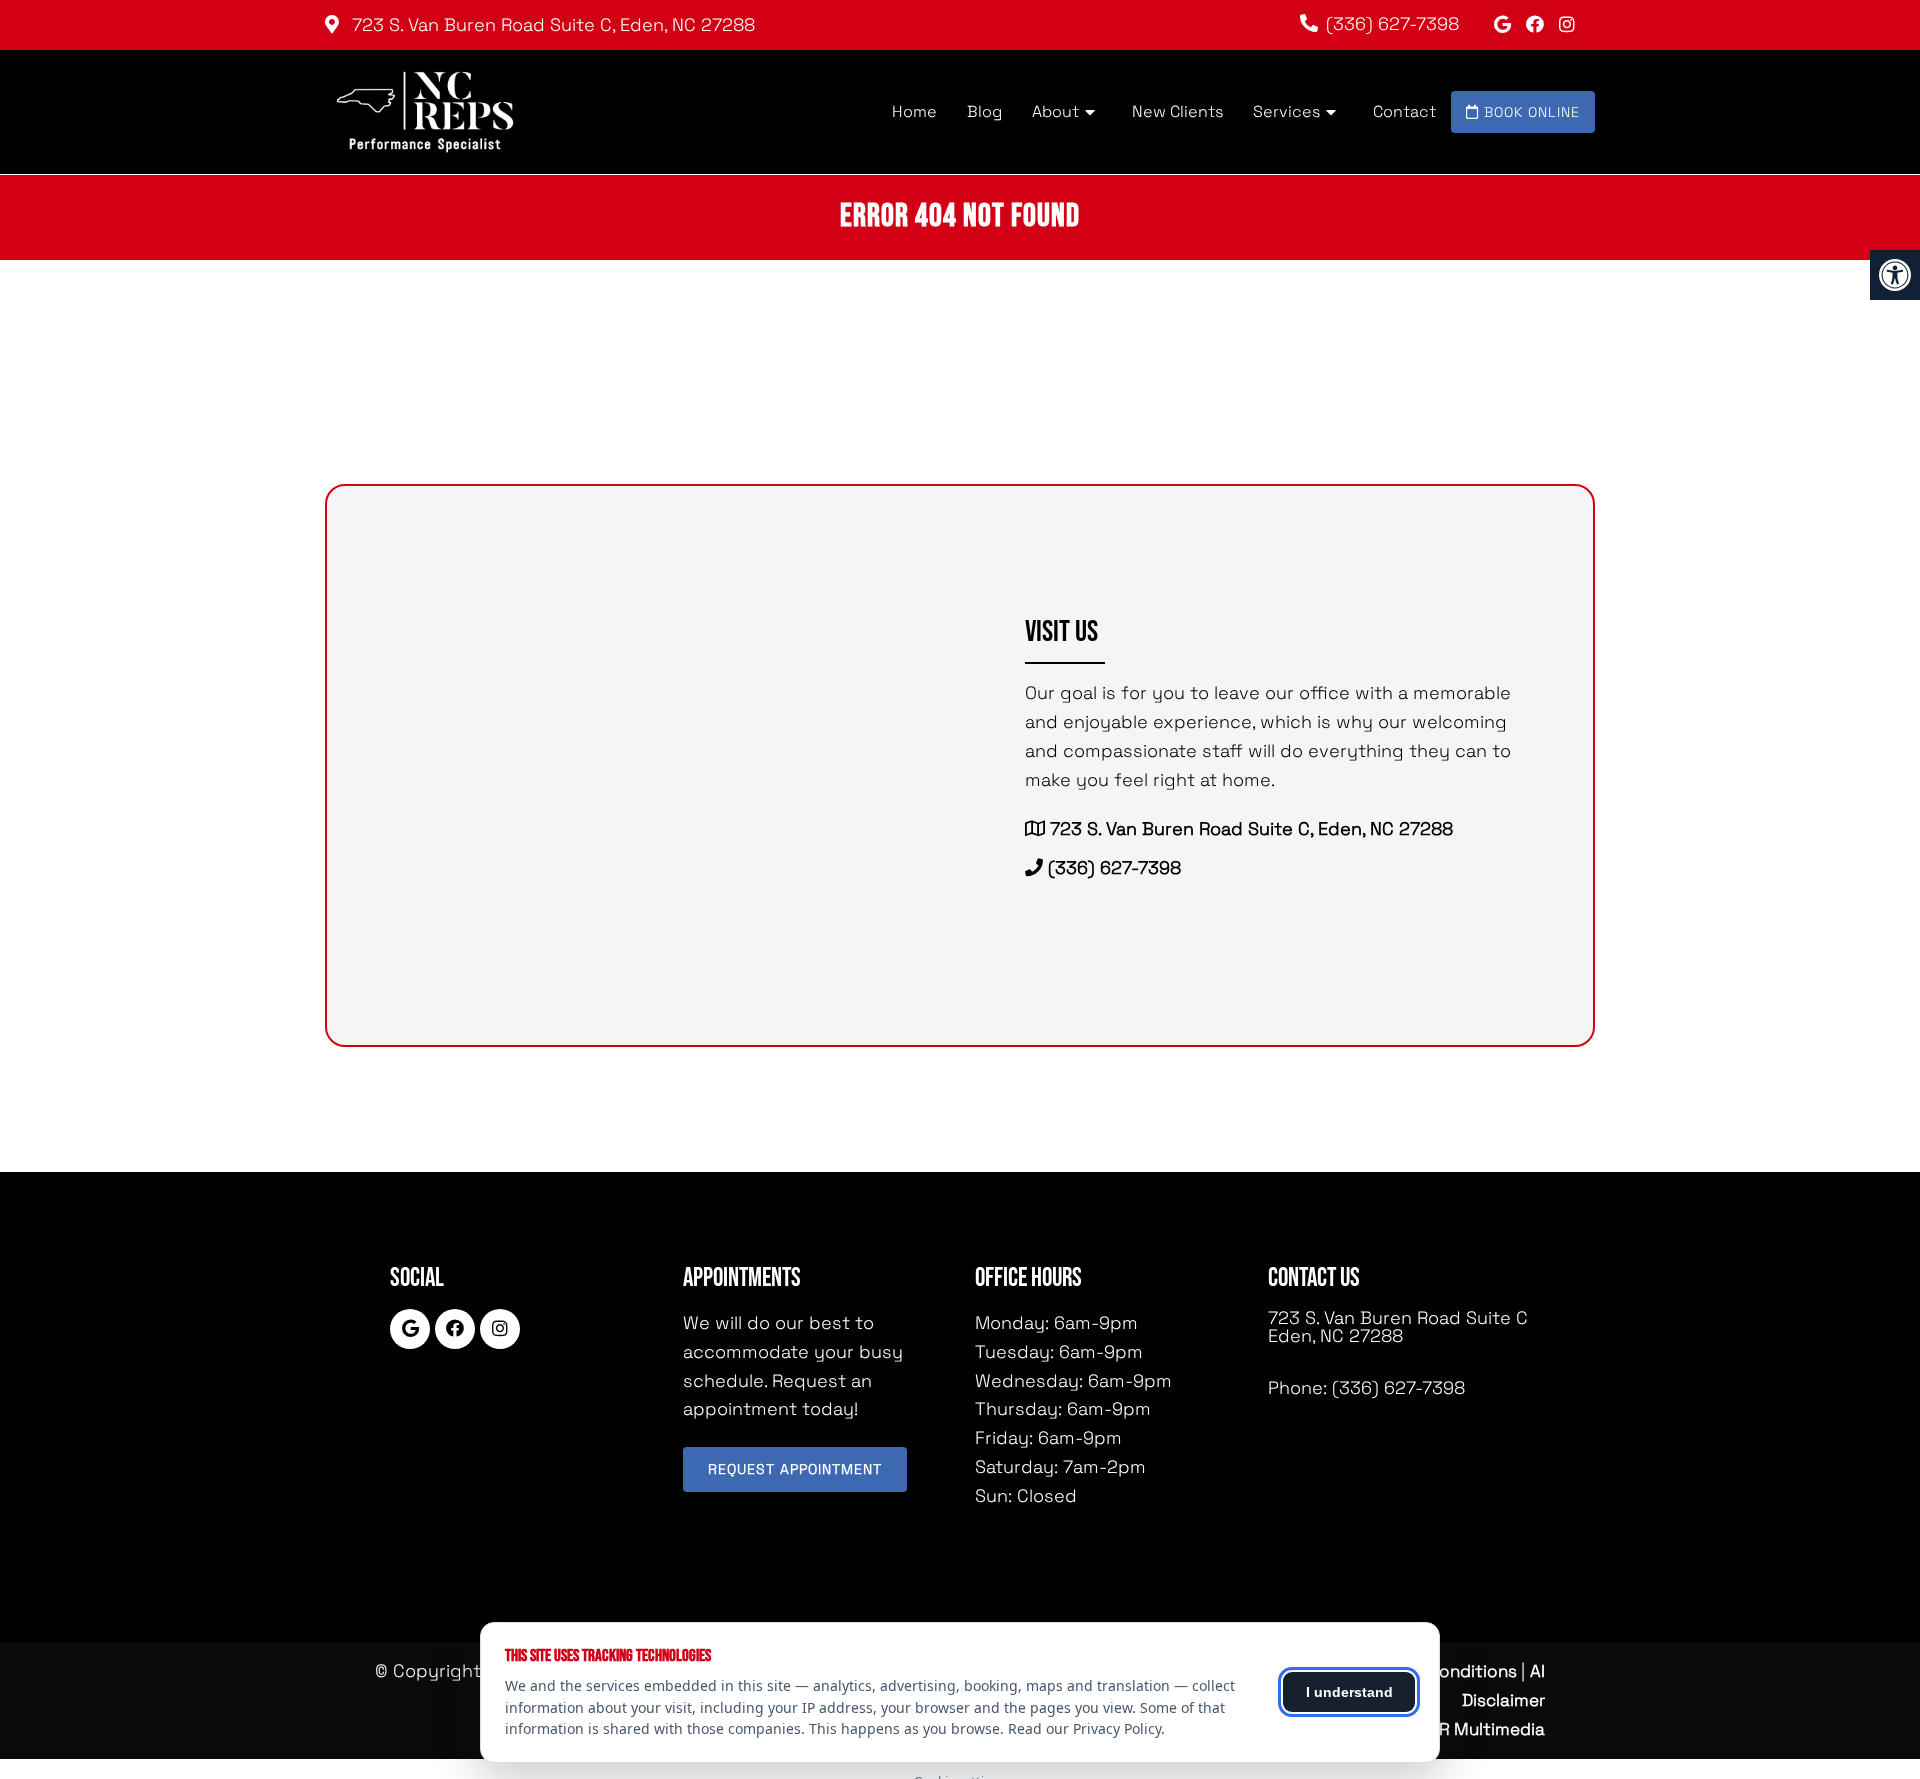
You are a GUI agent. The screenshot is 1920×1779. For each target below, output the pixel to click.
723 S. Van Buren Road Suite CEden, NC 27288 (1398, 1327)
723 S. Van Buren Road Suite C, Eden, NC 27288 (551, 24)
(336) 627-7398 (1392, 23)
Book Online (1529, 112)
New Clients (1177, 111)
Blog (984, 111)
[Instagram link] (1567, 24)
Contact (1404, 111)
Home (914, 111)
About (1055, 111)
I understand (1349, 1692)
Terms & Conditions (1441, 1671)
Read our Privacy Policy (1084, 1728)
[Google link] (1505, 24)
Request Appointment (795, 1469)
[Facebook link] (1537, 24)
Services (1286, 111)
